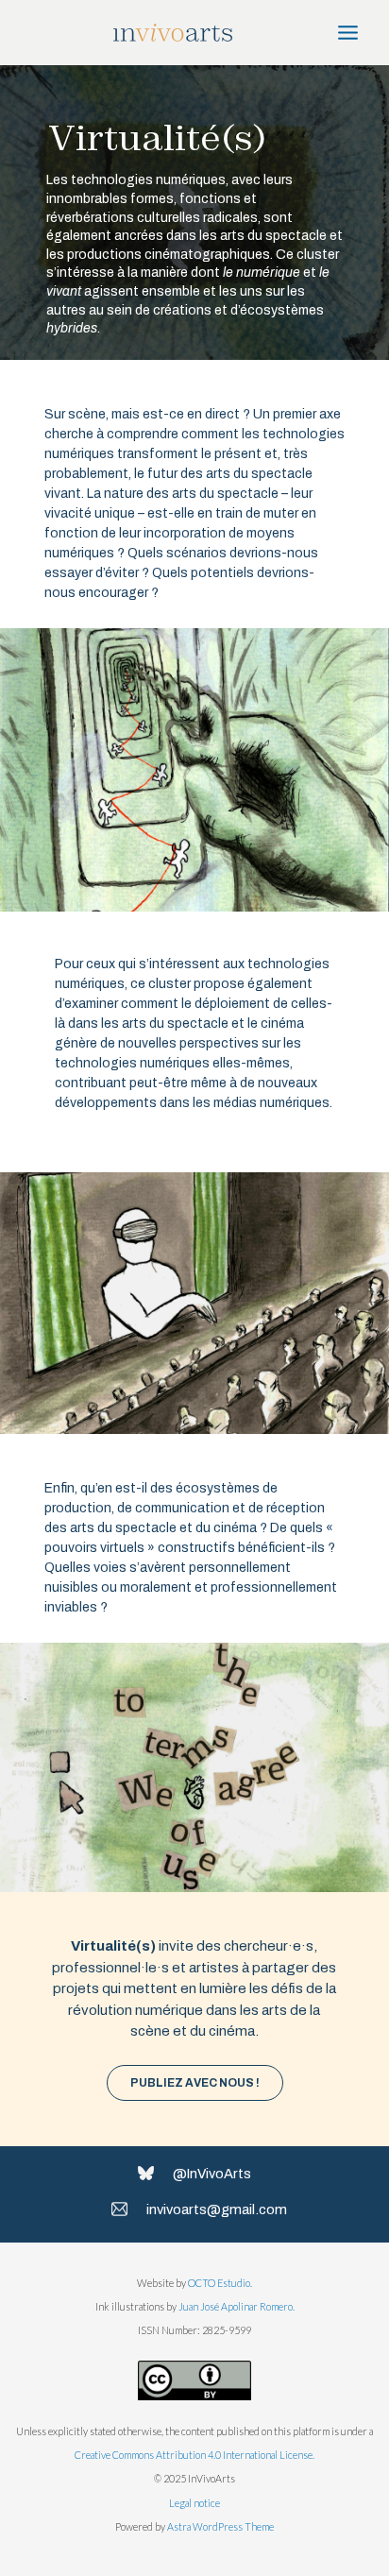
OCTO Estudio (219, 2283)
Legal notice (194, 2503)
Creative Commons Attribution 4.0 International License (194, 2455)
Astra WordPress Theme (220, 2526)
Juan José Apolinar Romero (236, 2306)
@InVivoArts (212, 2174)
